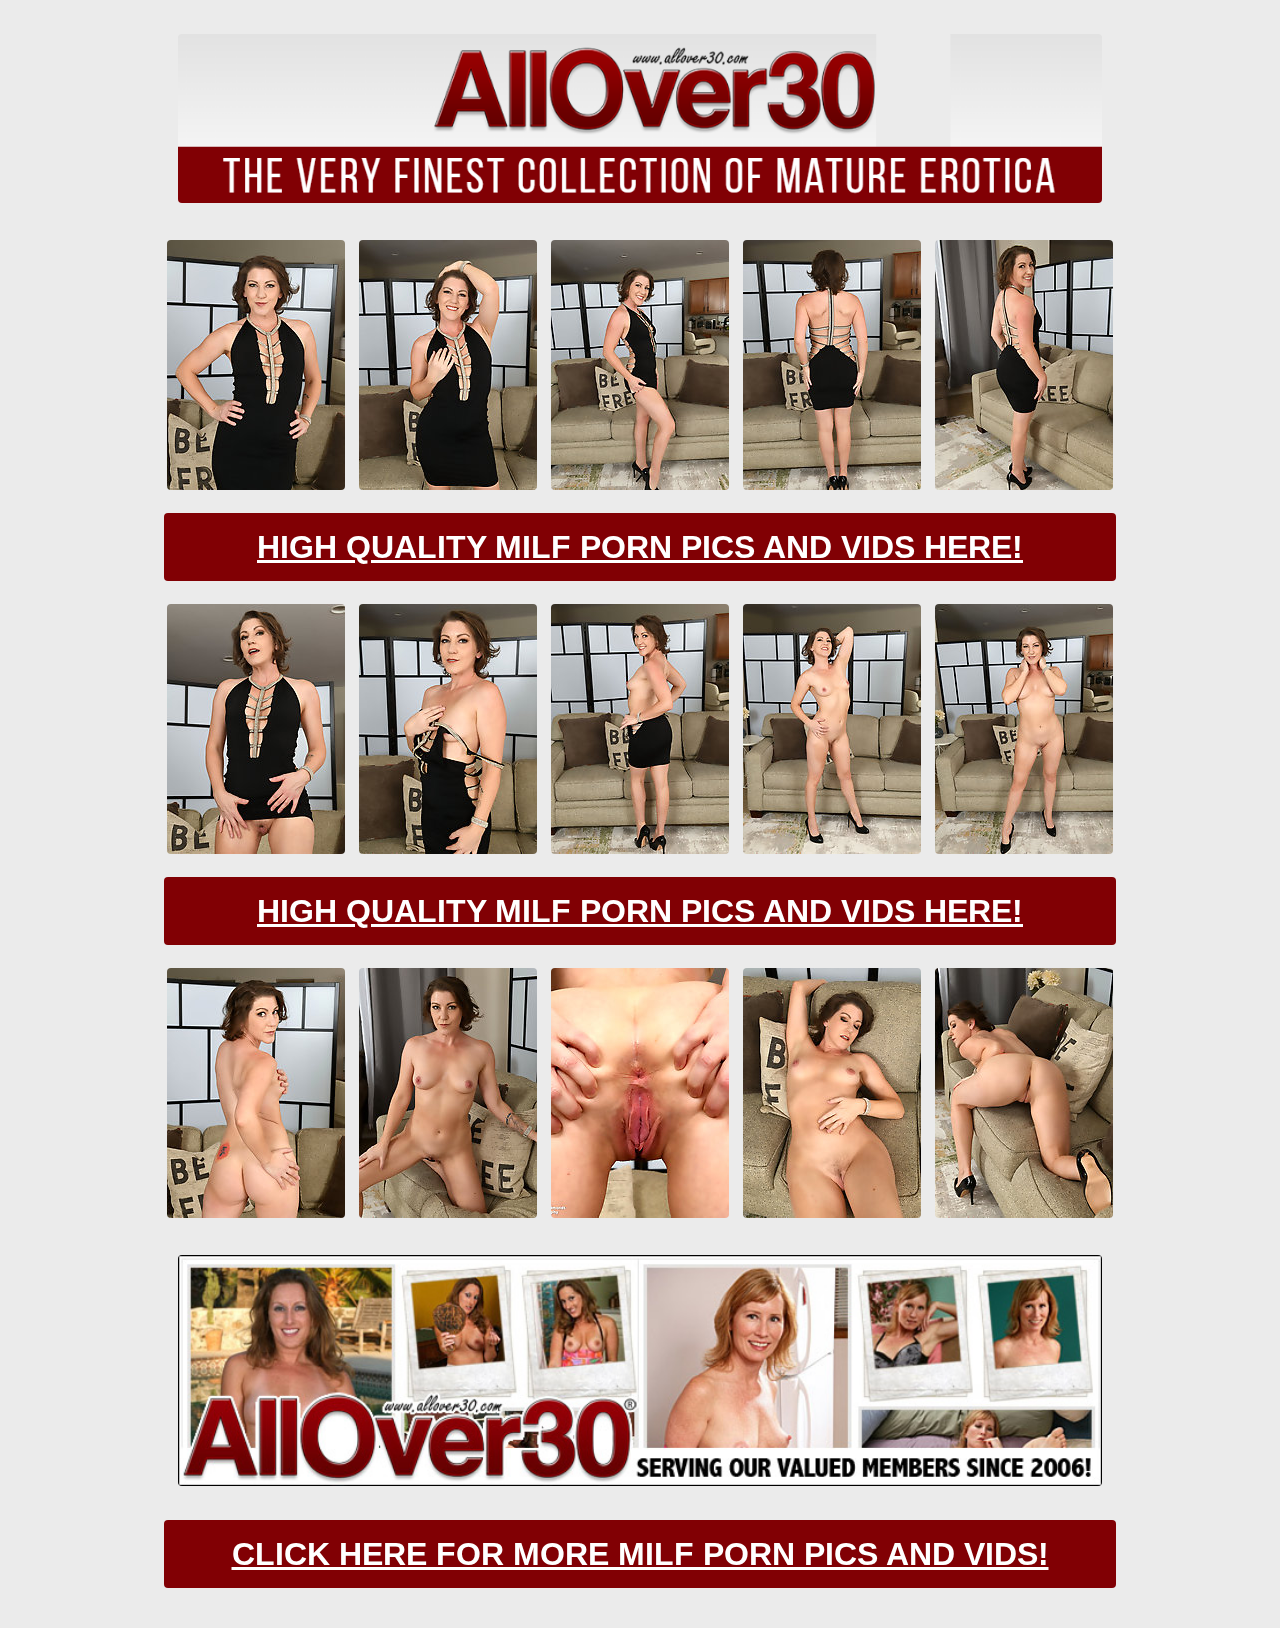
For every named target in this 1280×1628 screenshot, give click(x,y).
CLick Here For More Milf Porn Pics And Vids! (640, 1554)
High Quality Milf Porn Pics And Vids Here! (640, 547)
